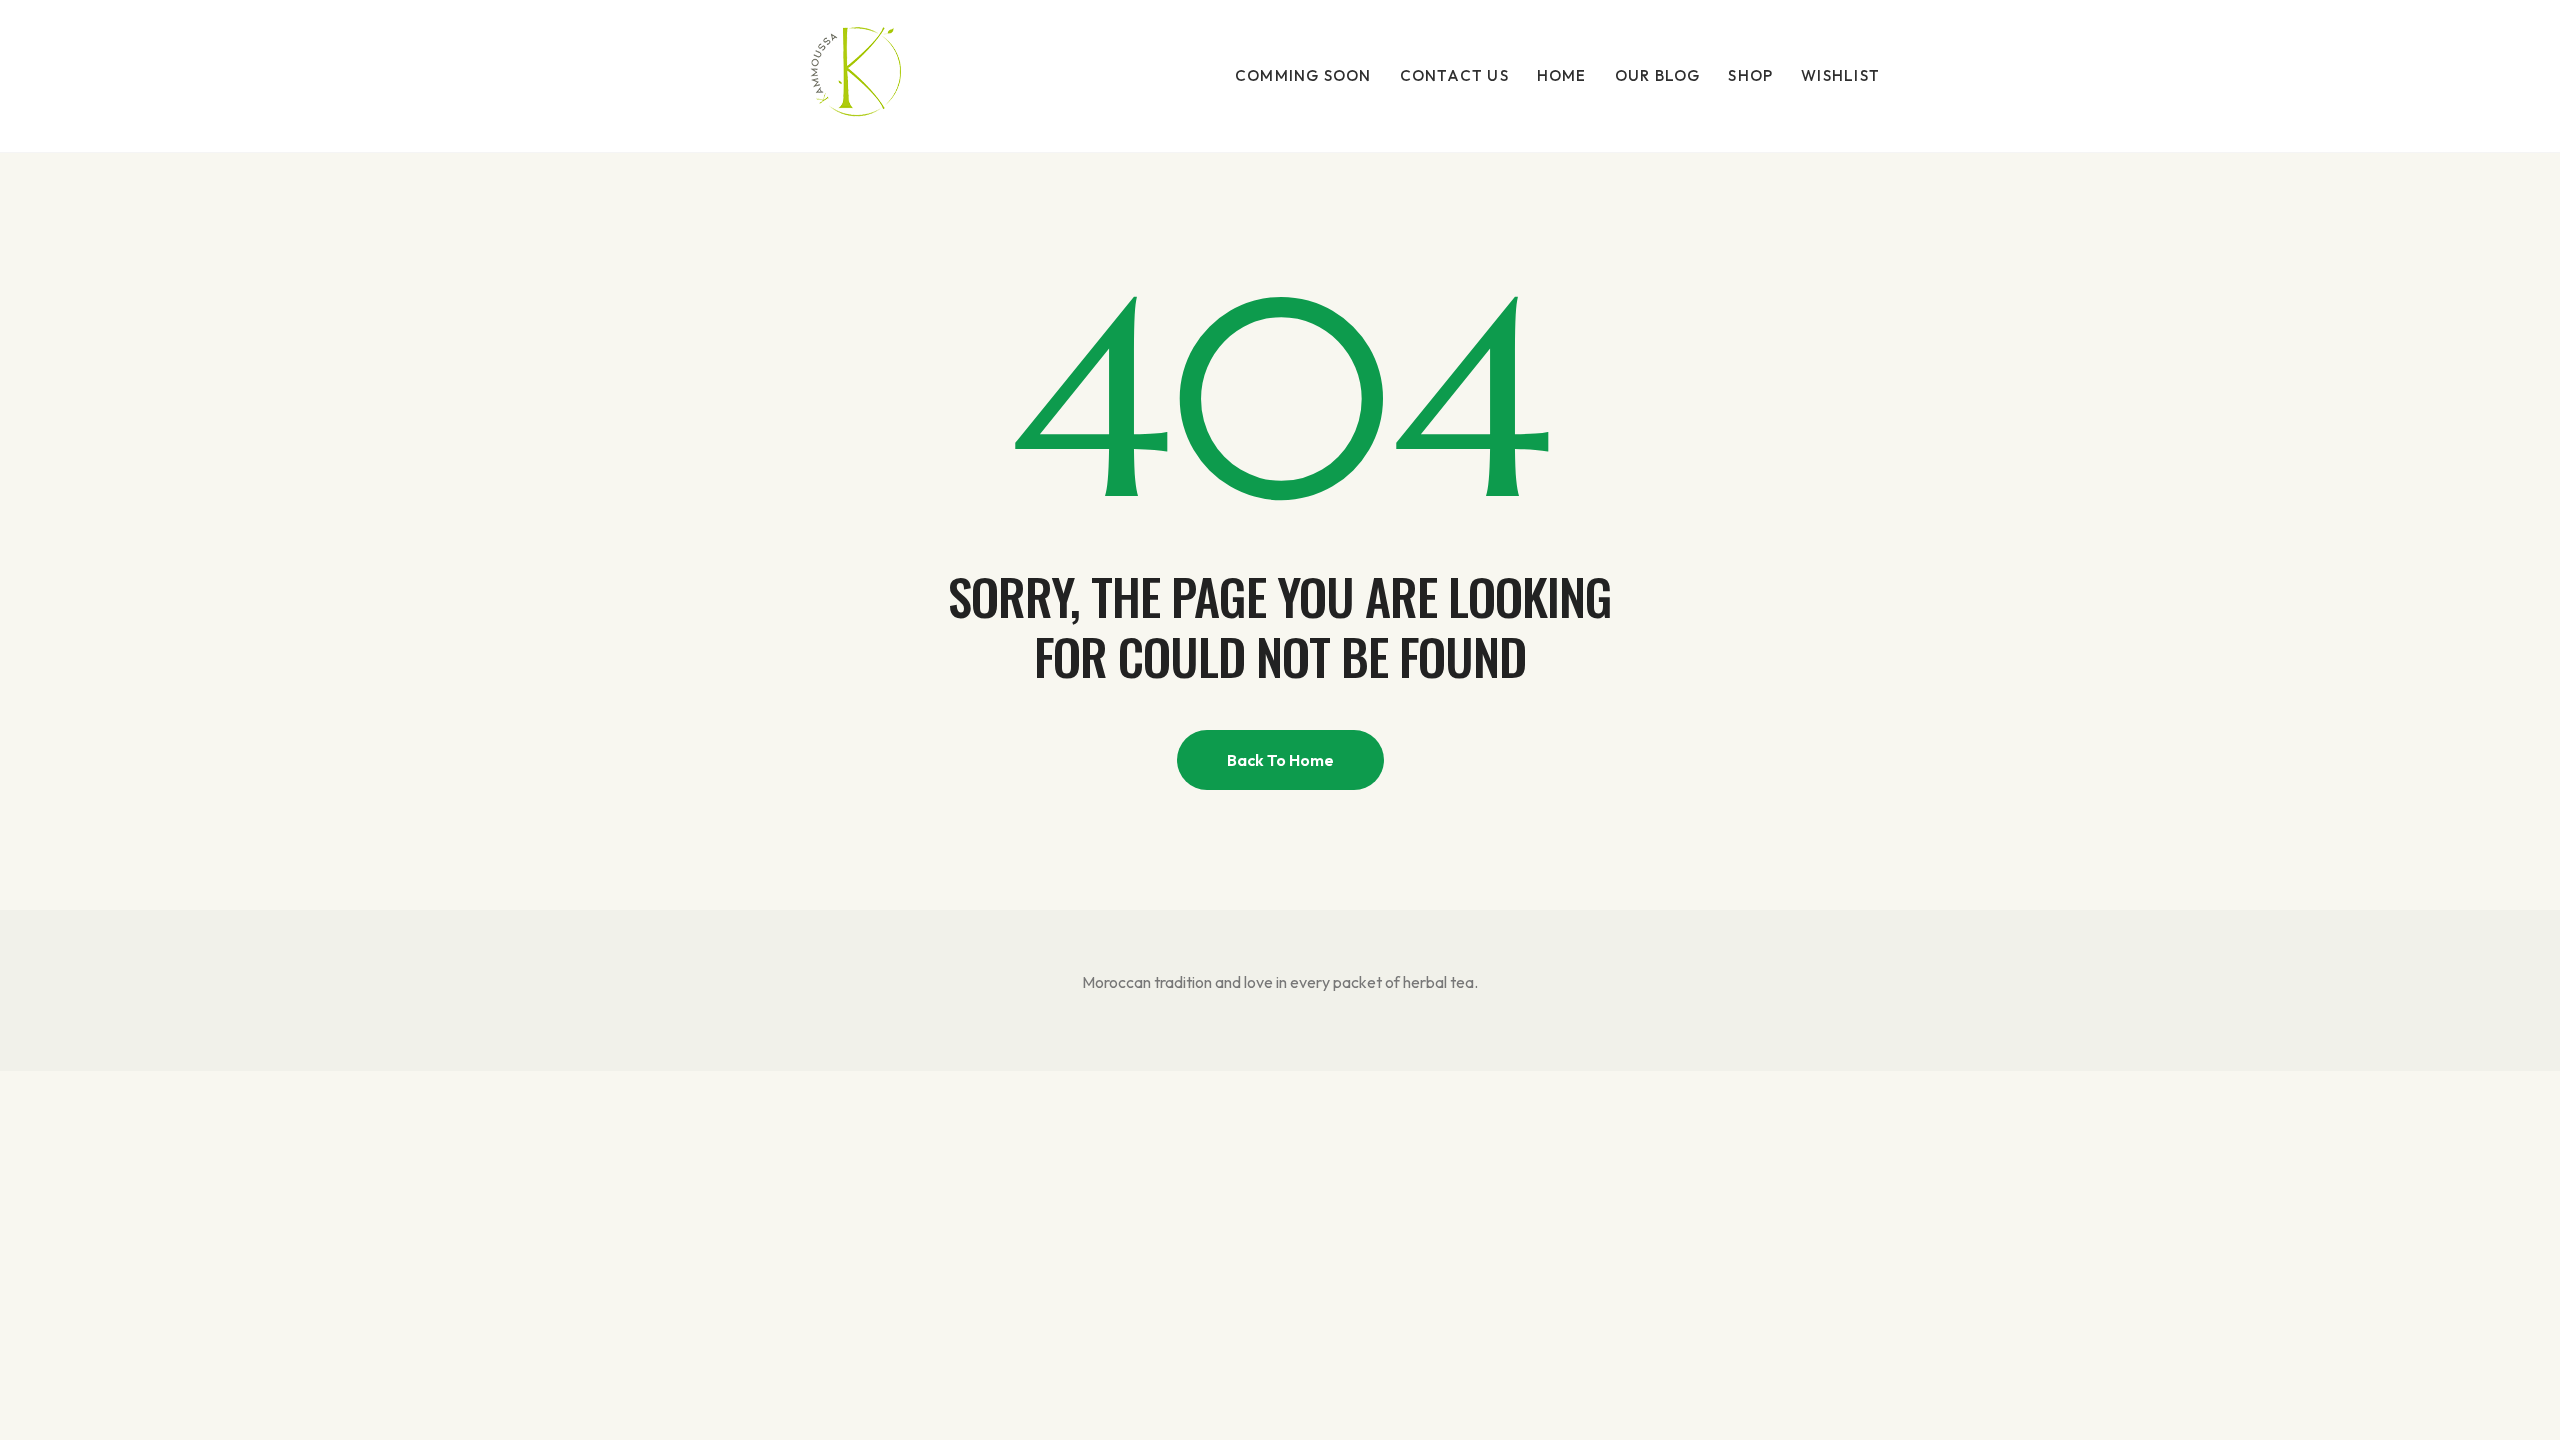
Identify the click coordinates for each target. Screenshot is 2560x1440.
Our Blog (1658, 75)
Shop (1750, 75)
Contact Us (1454, 75)
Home (1562, 75)
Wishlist (1840, 75)
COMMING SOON (1303, 75)
